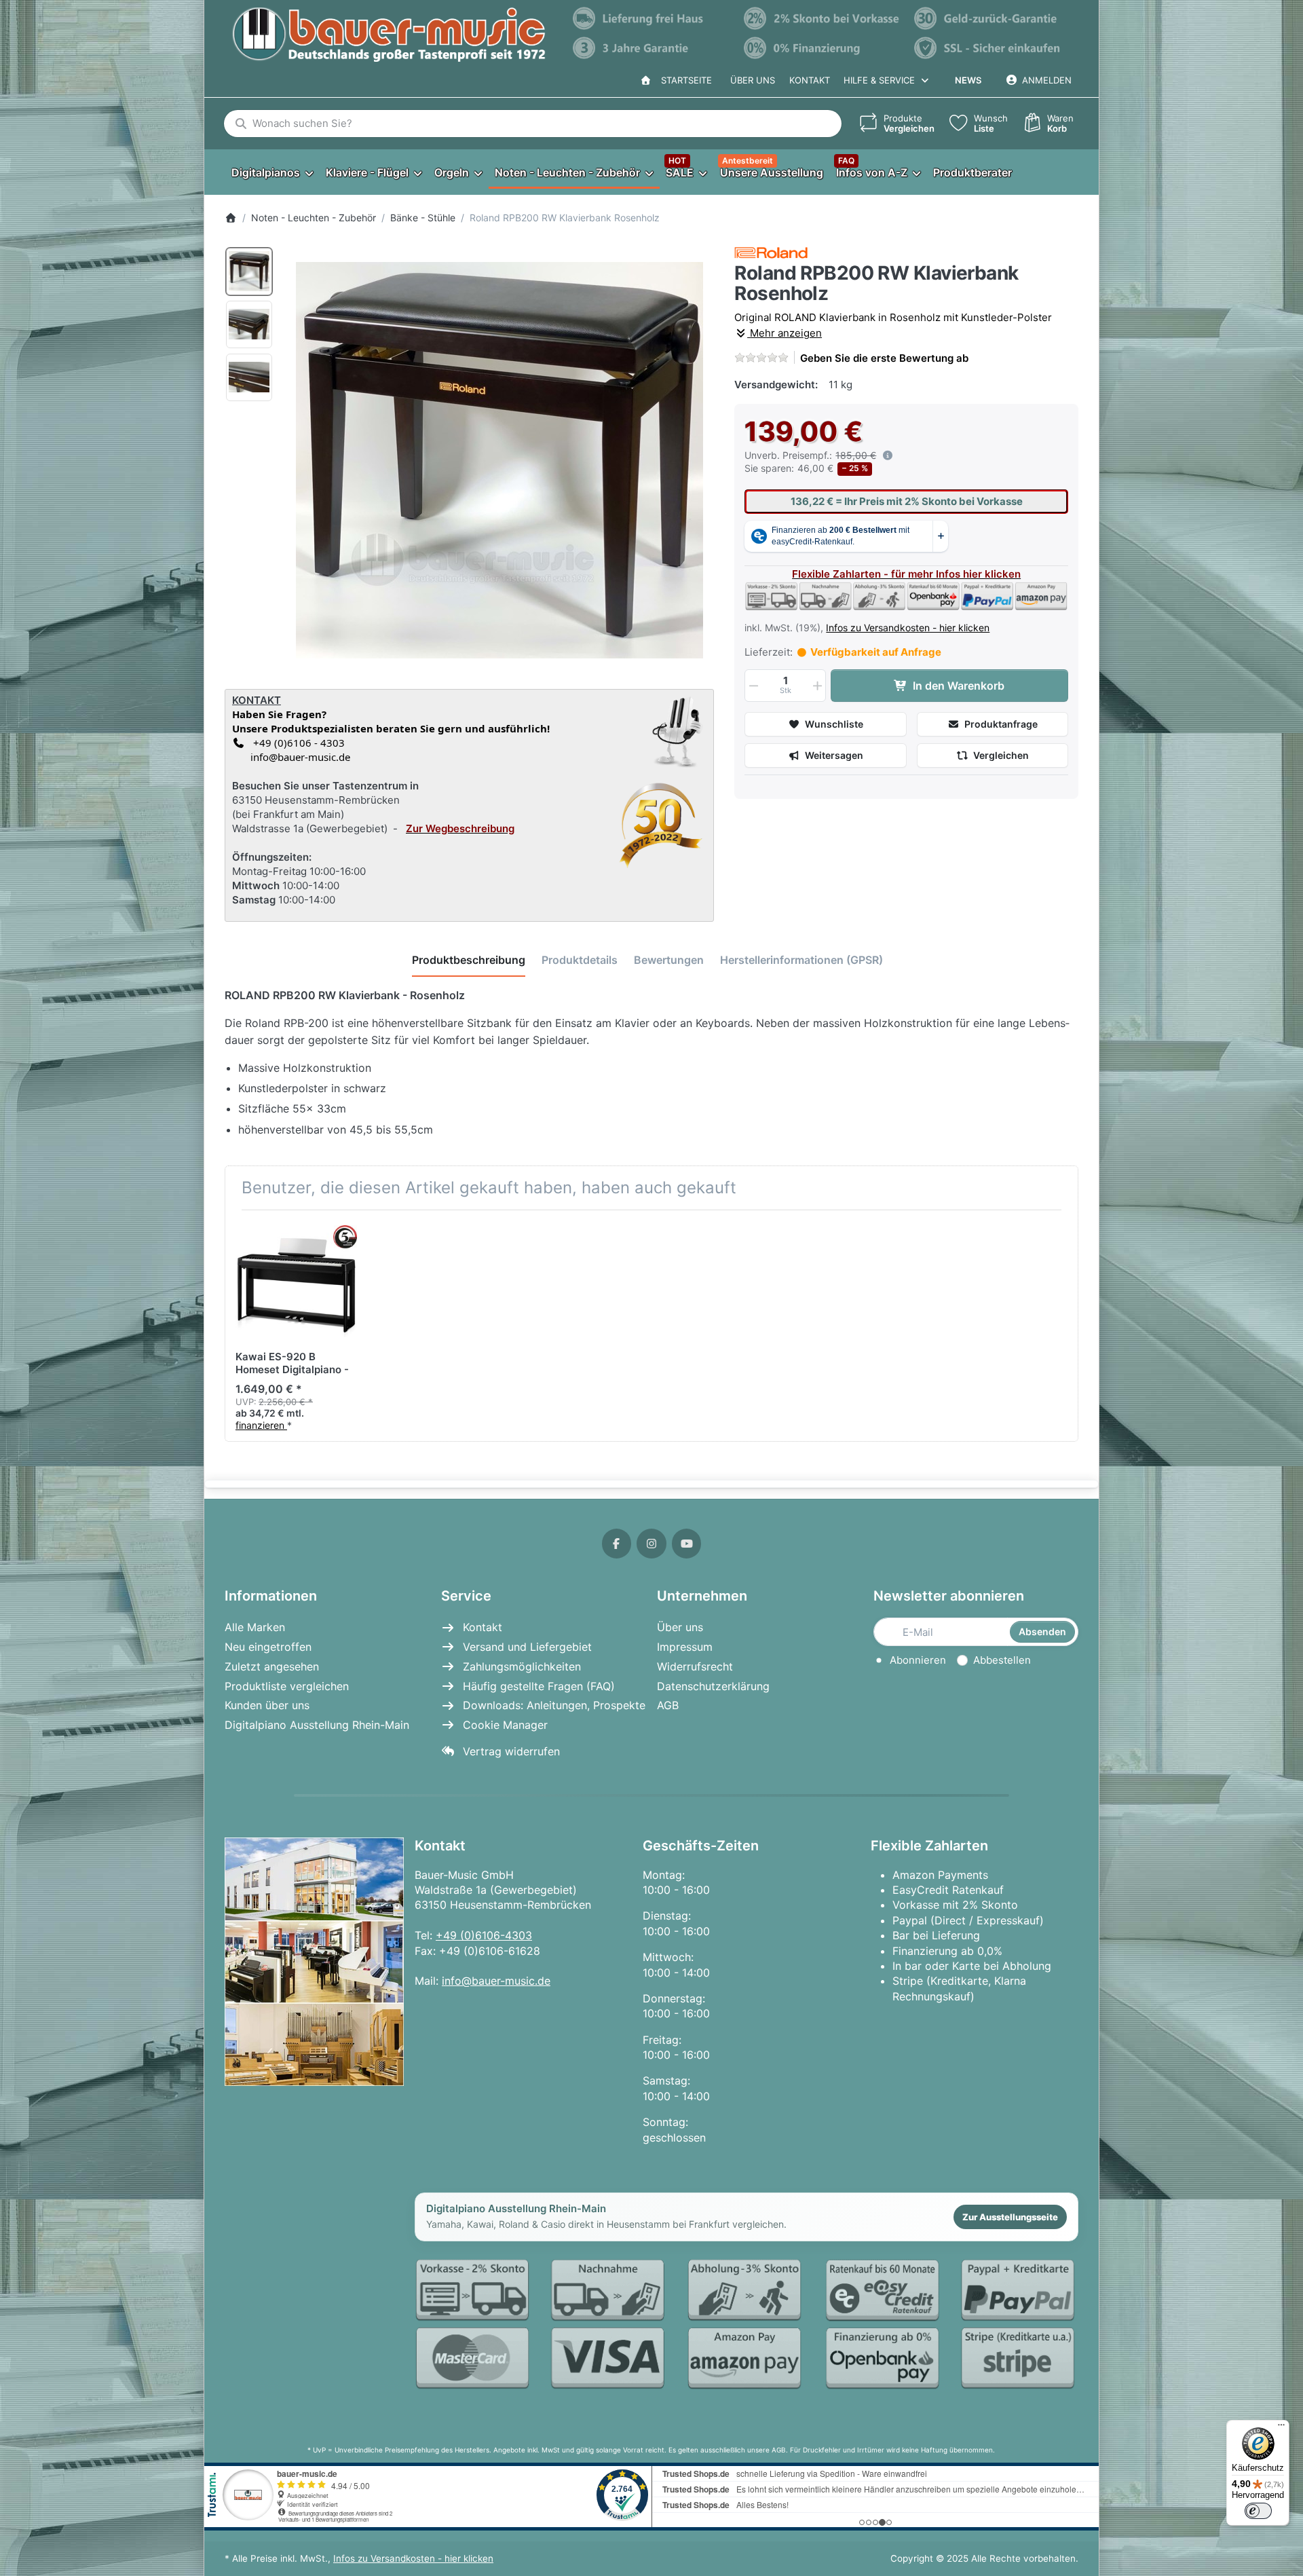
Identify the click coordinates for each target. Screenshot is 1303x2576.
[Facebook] (617, 1544)
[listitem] (499, 460)
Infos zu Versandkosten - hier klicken (908, 628)
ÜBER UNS (753, 80)
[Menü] (1281, 2428)
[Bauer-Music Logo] (389, 35)
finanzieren (261, 1425)
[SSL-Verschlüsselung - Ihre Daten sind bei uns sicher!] (993, 48)
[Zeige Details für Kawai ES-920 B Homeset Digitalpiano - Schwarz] (296, 1281)
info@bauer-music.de (298, 757)
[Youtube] (687, 1544)
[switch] (1258, 2511)
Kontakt (810, 80)
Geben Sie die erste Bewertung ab (884, 358)
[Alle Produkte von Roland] (771, 252)
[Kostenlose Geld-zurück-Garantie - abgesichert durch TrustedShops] (993, 18)
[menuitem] (272, 172)
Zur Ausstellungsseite (1010, 2217)
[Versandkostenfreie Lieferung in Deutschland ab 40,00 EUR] (651, 18)
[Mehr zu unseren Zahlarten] (747, 2325)
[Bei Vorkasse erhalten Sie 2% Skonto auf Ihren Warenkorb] (823, 18)
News (968, 80)
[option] (249, 272)
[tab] (469, 960)
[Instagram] (651, 1544)
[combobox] (533, 124)
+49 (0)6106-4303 (484, 1935)
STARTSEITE (684, 80)
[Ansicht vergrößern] (499, 460)
